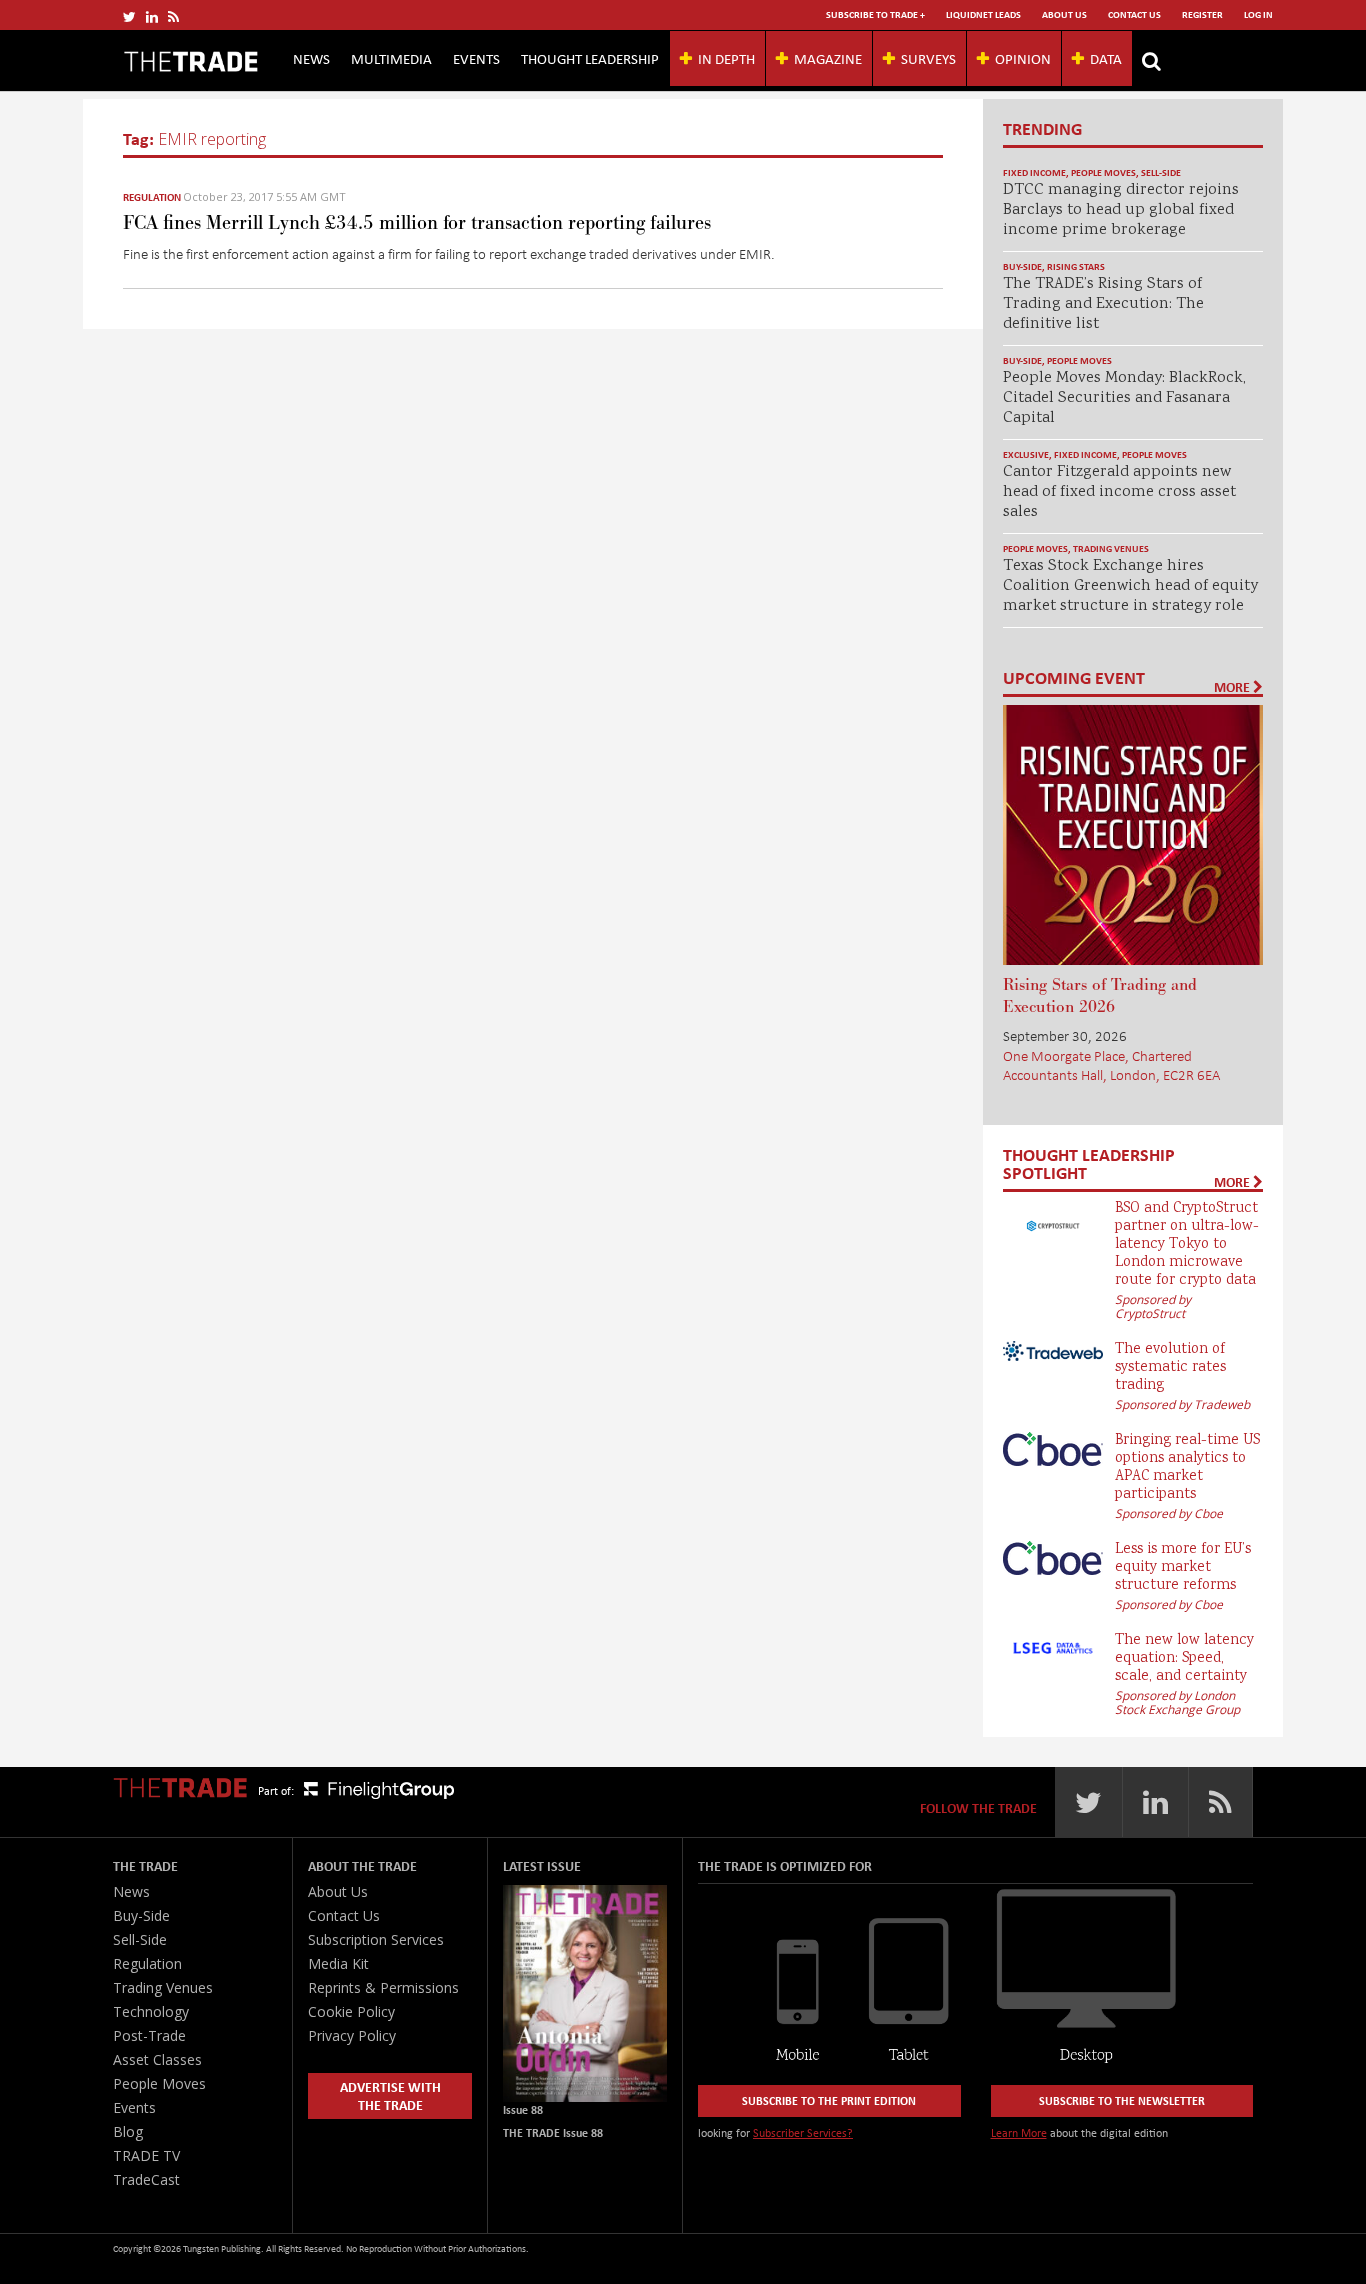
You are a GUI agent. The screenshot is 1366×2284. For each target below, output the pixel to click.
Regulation (152, 197)
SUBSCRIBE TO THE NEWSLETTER (1122, 2100)
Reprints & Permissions (383, 1987)
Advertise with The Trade (390, 2095)
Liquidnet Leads (983, 14)
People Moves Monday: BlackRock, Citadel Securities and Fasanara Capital (1124, 398)
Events (476, 58)
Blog (128, 2131)
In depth (726, 58)
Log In (1258, 14)
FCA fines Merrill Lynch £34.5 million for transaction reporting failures (417, 223)
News (311, 58)
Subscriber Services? (803, 2132)
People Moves (1103, 172)
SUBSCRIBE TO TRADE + (875, 14)
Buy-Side (1022, 266)
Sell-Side (1161, 172)
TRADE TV (146, 2155)
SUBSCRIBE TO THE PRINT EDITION (829, 2100)
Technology (151, 2011)
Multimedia (391, 58)
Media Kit (338, 1963)
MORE (1233, 687)
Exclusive (1026, 454)
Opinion (1023, 58)
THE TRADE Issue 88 (553, 2132)
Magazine (828, 58)
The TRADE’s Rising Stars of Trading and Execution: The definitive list (1103, 304)
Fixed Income (1034, 172)
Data (1106, 58)
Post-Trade (149, 2035)
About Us (1064, 14)
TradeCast (146, 2179)
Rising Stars (1076, 266)
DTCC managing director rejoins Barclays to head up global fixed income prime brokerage (1121, 210)
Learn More (1019, 2132)
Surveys (928, 58)
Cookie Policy (351, 2011)
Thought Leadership (590, 58)
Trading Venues (1111, 548)
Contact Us (1134, 14)
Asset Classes (157, 2059)
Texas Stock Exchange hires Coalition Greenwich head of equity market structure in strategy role (1130, 586)
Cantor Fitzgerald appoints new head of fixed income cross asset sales (1119, 492)
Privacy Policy (352, 2035)
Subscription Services (376, 1939)
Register (1202, 14)
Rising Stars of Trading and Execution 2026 (1100, 996)
